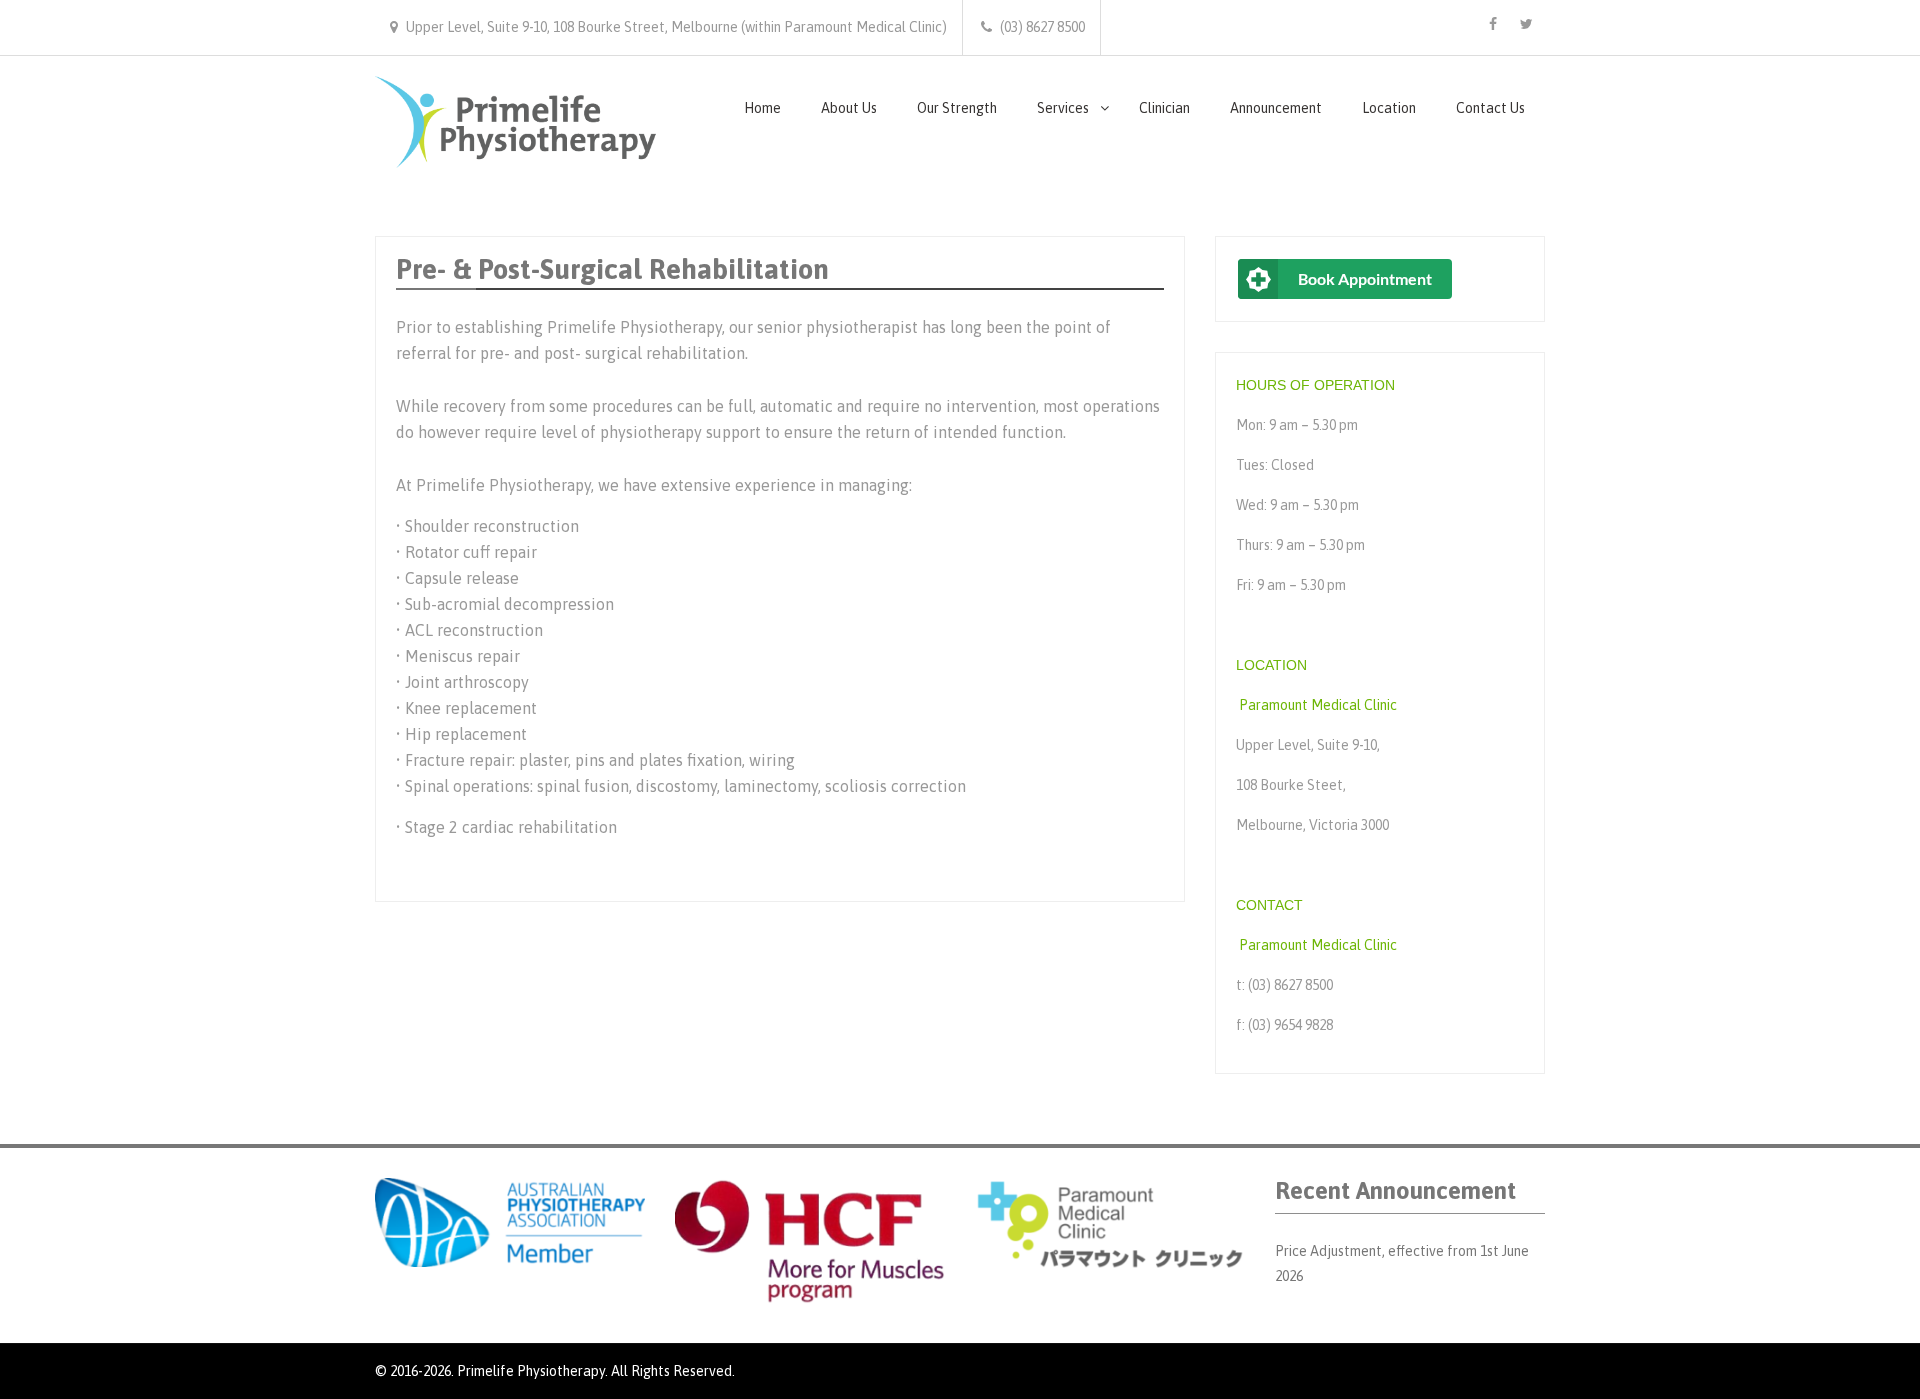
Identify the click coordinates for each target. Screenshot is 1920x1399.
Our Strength (957, 108)
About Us (849, 108)
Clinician (1164, 108)
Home (762, 108)
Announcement (1276, 108)
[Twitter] (1526, 24)
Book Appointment (1365, 278)
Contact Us (1490, 108)
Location (1389, 108)
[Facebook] (1493, 24)
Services (1063, 108)
